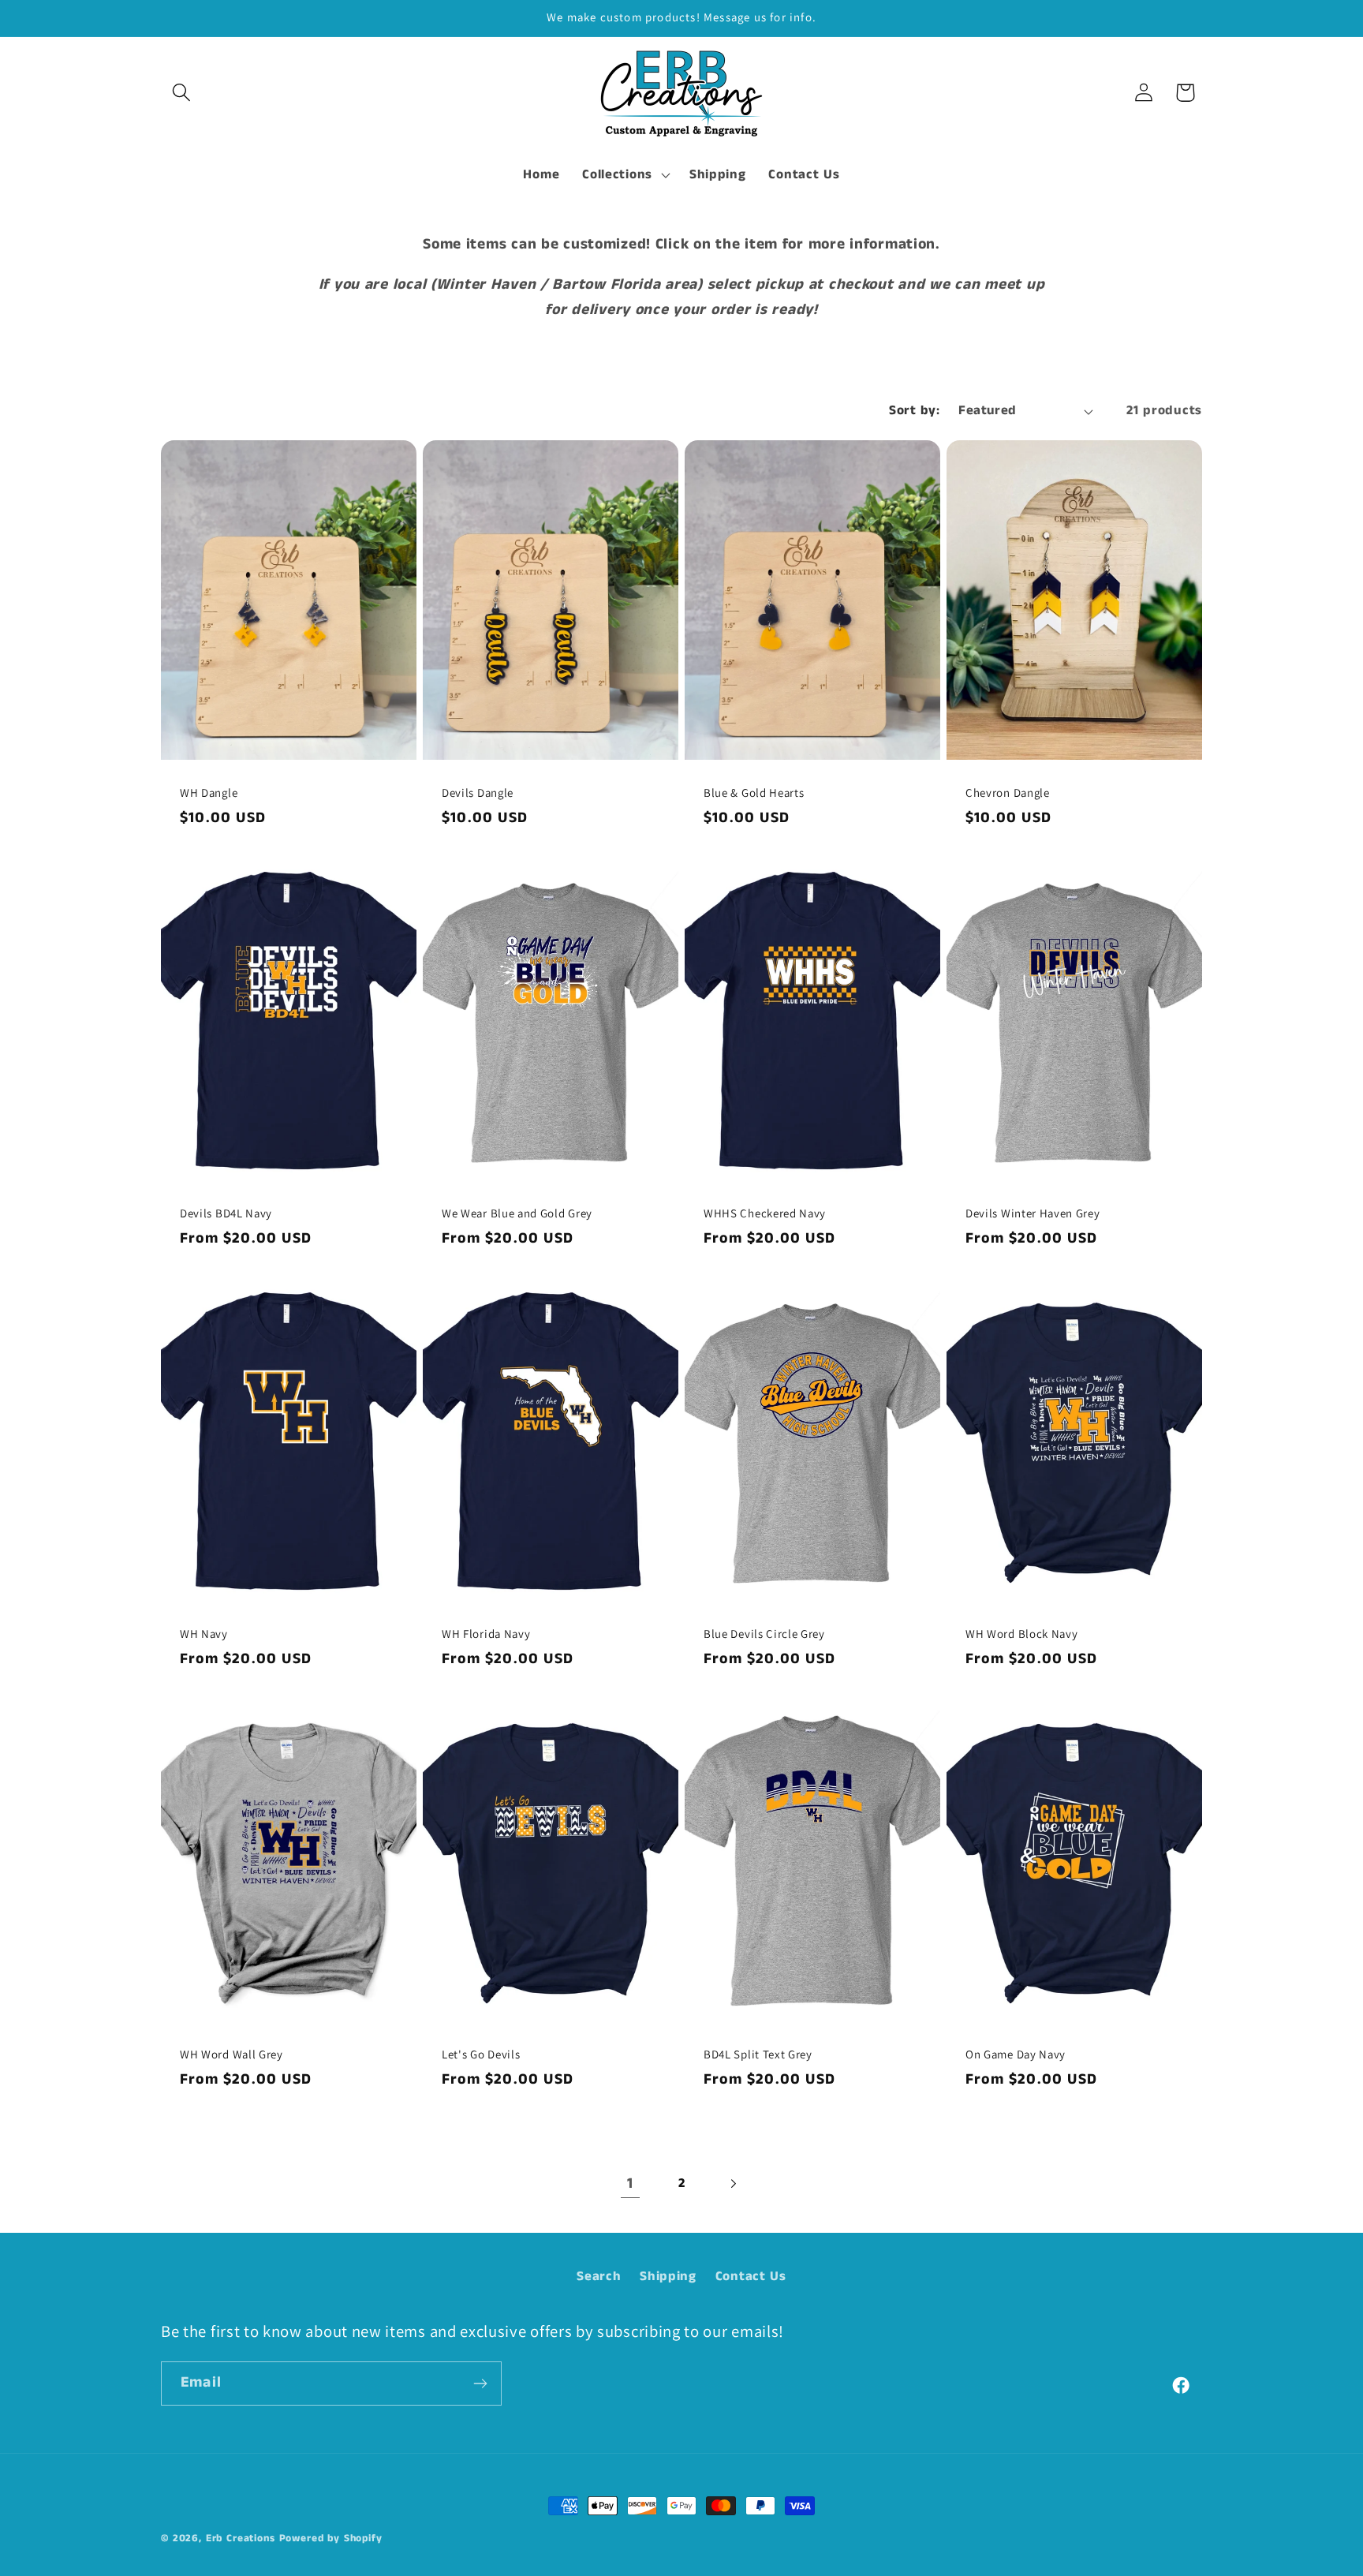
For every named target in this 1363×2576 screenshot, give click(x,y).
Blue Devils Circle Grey (764, 1634)
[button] (182, 93)
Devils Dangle (478, 793)
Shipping (668, 2277)
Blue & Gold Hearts (754, 793)
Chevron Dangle (1008, 793)
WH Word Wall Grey (232, 2054)
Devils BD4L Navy (226, 1213)
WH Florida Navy (486, 1634)
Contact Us (751, 2277)
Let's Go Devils (481, 2054)
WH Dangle (209, 793)
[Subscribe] (480, 2383)
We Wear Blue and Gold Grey (517, 1213)
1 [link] (630, 2183)
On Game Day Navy (1016, 2054)
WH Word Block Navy (1021, 1634)
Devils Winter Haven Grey (1033, 1213)
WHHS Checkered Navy (765, 1213)
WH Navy (204, 1634)
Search (599, 2277)
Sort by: (914, 411)
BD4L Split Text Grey (758, 2054)
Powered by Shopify (331, 2539)
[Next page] (732, 2183)
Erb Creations (241, 2539)
